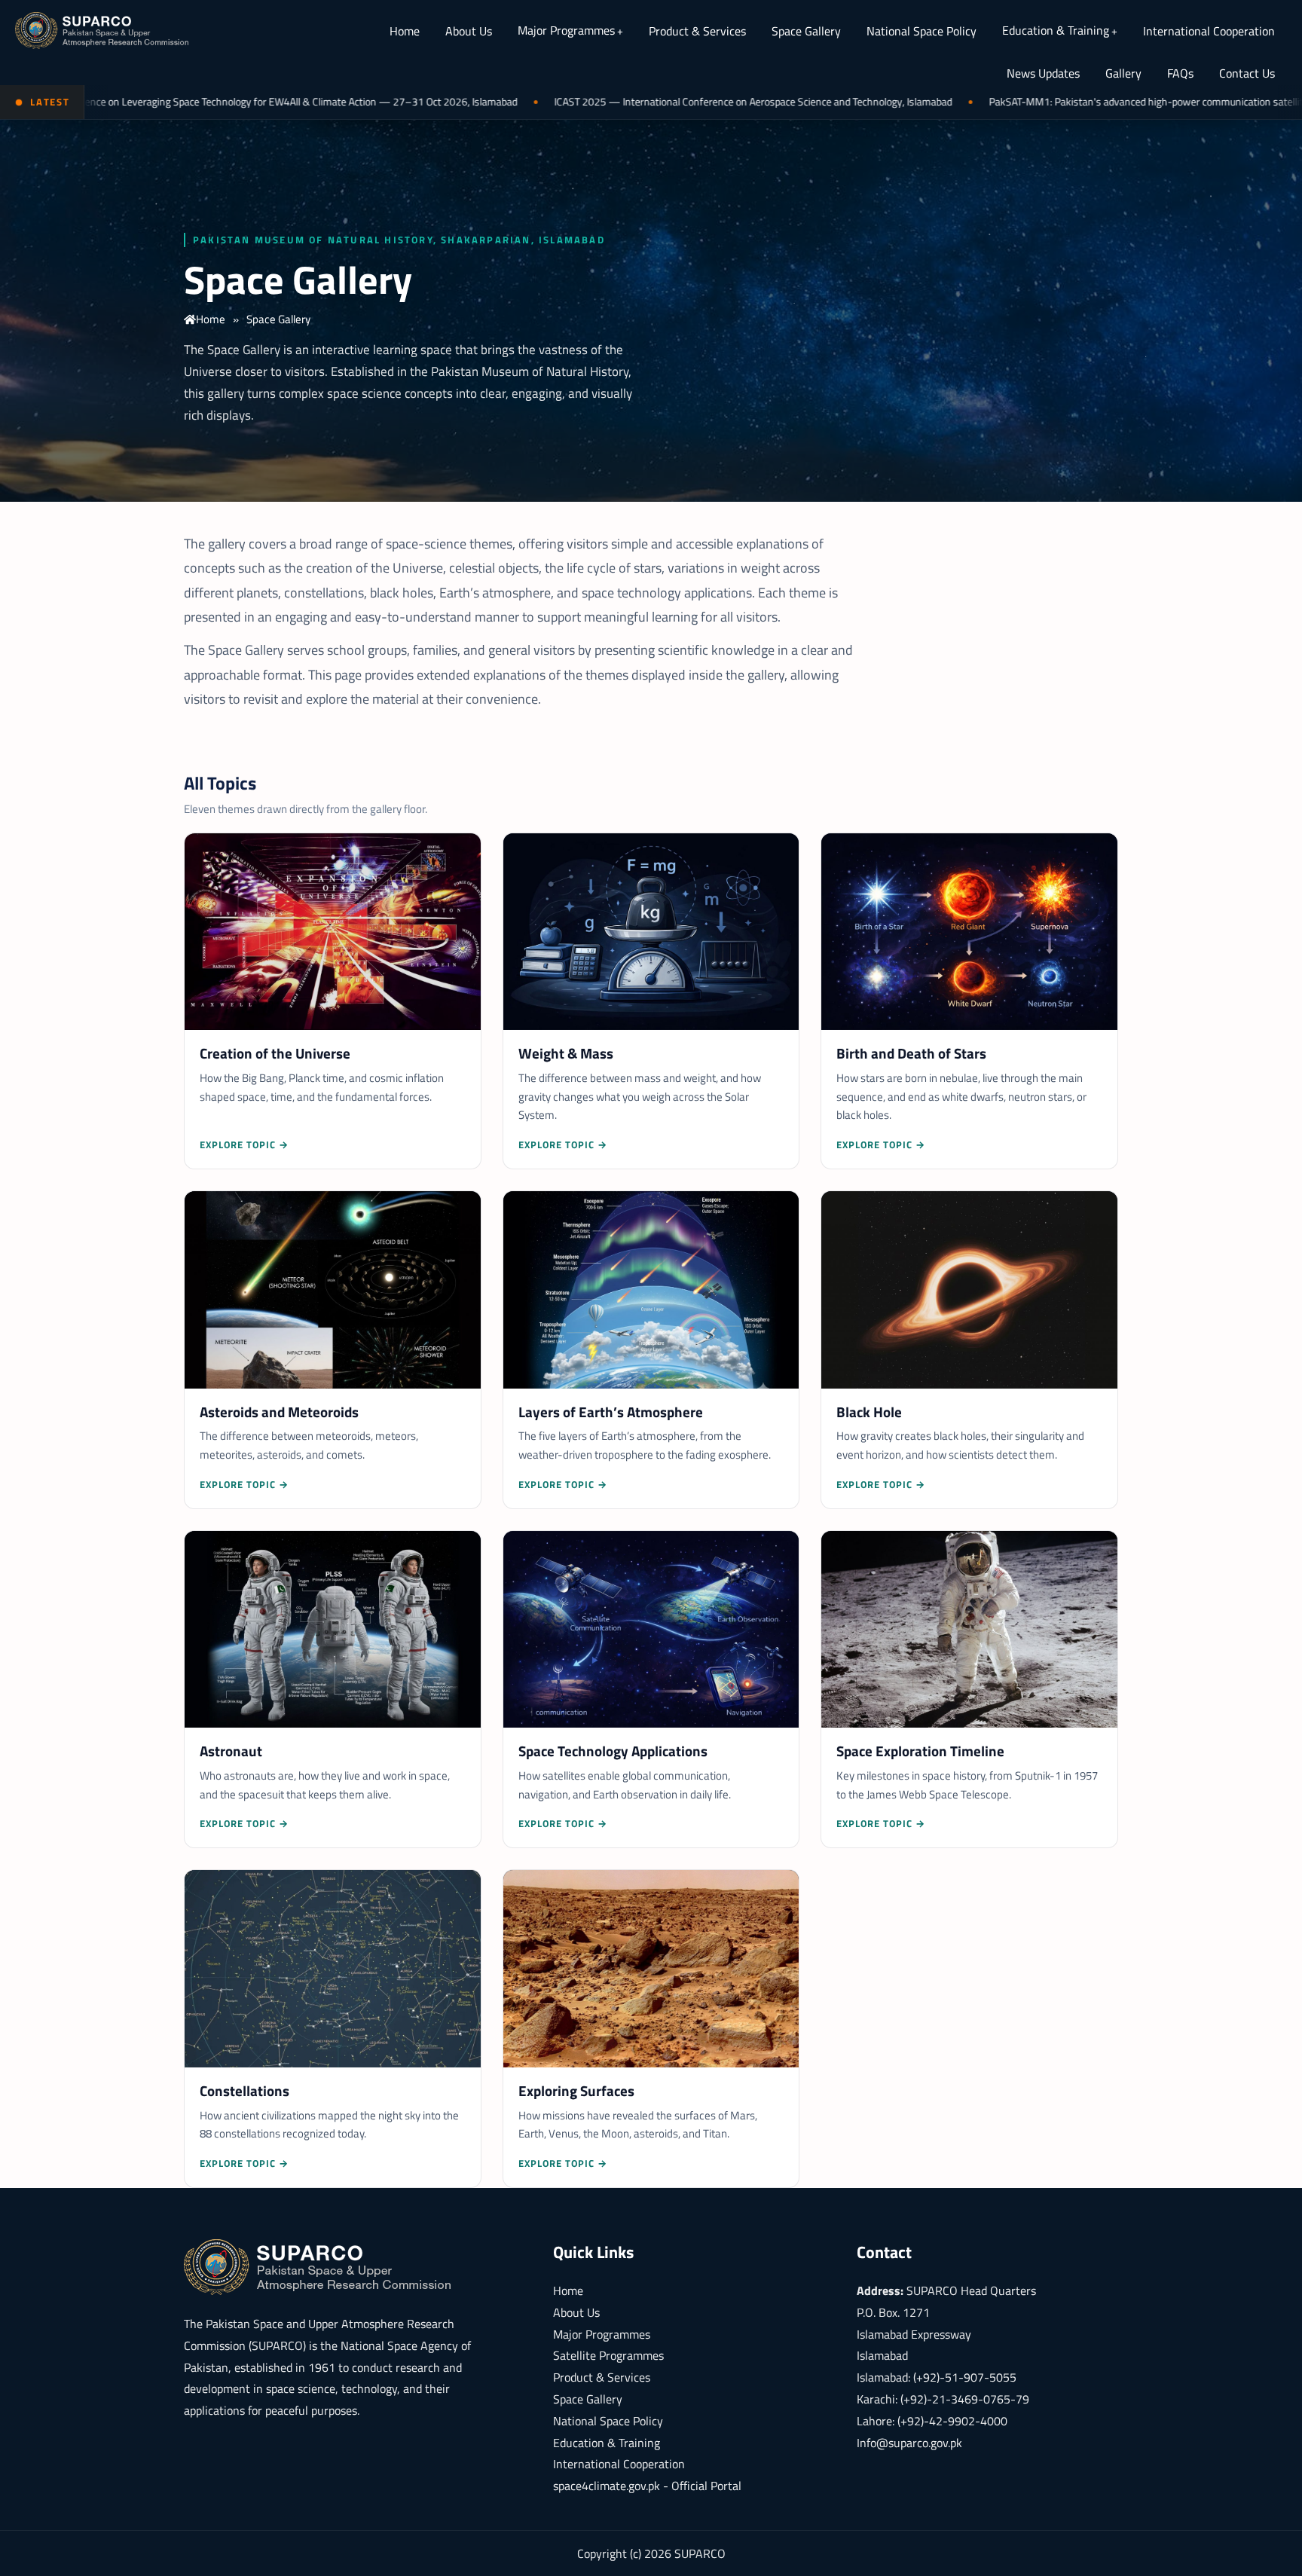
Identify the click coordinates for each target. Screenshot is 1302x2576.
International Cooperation (1209, 31)
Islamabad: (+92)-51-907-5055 (937, 2377)
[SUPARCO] (102, 30)
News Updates (1043, 73)
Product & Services (697, 31)
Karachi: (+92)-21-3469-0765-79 (943, 2399)
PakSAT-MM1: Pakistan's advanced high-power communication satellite (1022, 102)
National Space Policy (921, 31)
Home (405, 31)
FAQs (1180, 73)
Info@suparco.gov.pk (909, 2443)
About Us (469, 31)
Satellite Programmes (608, 2355)
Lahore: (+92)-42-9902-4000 (932, 2421)
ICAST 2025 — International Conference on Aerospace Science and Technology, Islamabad (627, 102)
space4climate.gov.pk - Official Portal (647, 2486)
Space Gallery (806, 31)
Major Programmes (566, 30)
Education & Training (1056, 30)
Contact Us (1247, 73)
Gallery (1123, 73)
